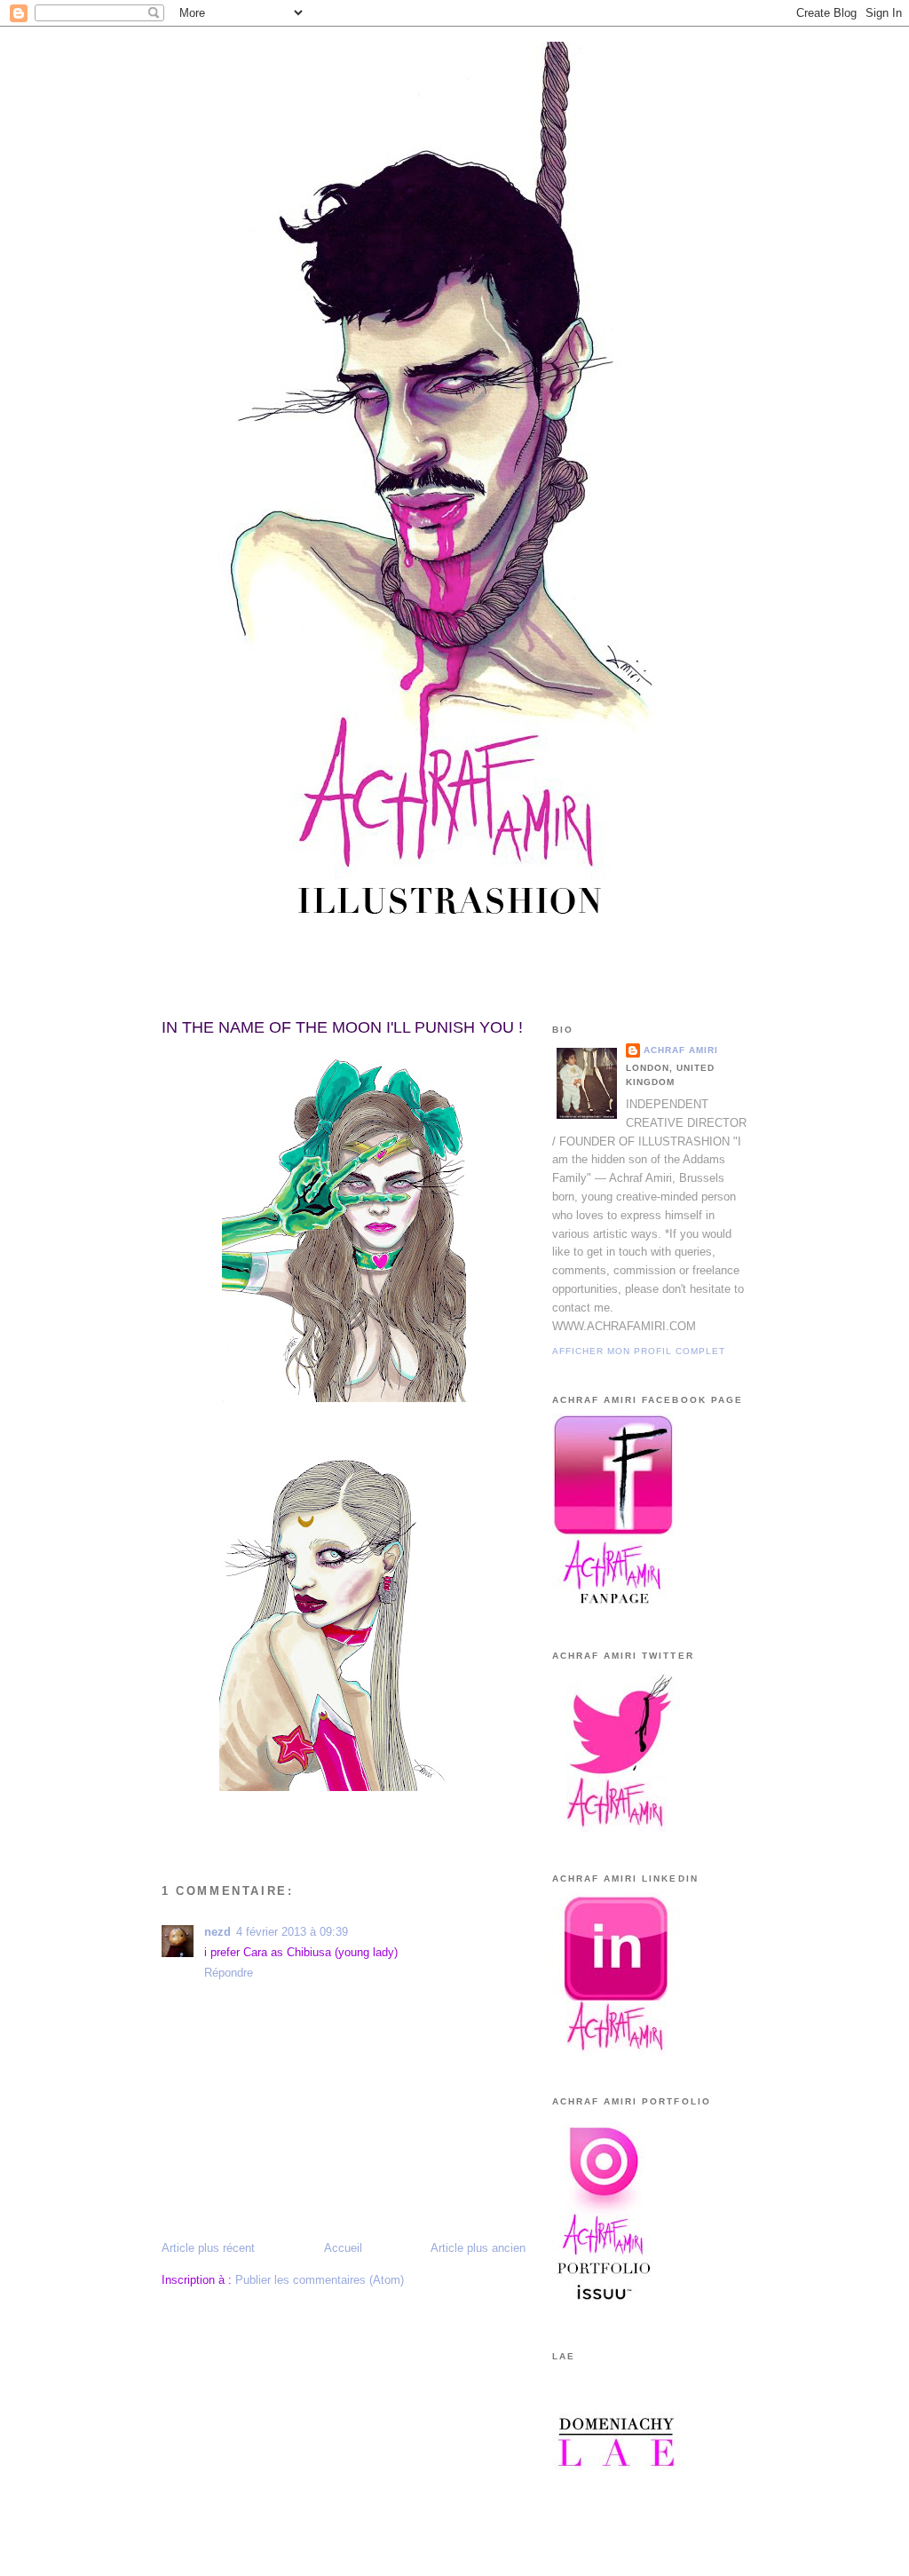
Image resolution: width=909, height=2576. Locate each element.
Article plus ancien (478, 2248)
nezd (217, 1932)
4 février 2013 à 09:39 (292, 1932)
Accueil (343, 2248)
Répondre (229, 1973)
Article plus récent (208, 2248)
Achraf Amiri (681, 1050)
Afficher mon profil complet (639, 1351)
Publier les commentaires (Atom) (320, 2280)
